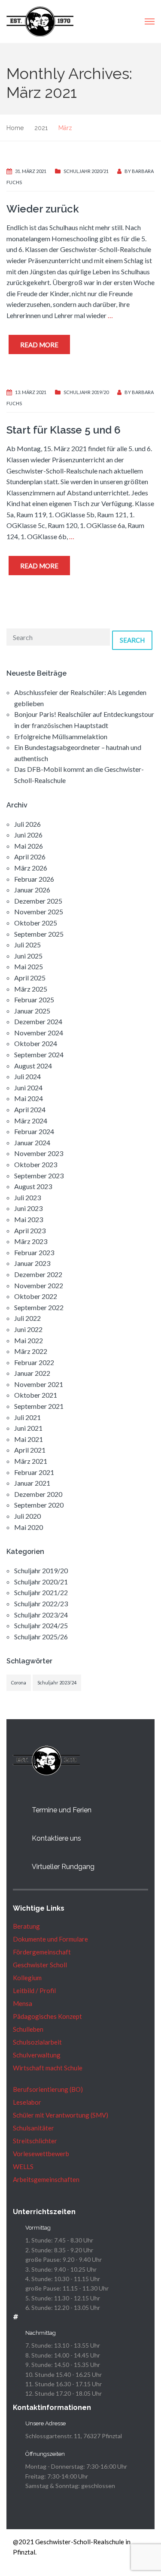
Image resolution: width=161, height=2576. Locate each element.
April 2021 (30, 1450)
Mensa (23, 2003)
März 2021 (31, 1461)
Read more (39, 345)
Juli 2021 (27, 1417)
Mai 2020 (29, 1527)
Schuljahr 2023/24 (41, 1615)
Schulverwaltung (37, 2055)
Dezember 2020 (38, 1494)
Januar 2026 (32, 890)
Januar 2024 (32, 1142)
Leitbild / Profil (34, 1990)
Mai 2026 (29, 846)
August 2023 (33, 1186)
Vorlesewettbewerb (41, 2154)
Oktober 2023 (36, 1164)
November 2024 (39, 1033)
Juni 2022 (28, 1329)
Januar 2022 (32, 1373)
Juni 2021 (28, 1428)
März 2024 (31, 1121)
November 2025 (39, 912)
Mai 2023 (29, 1219)
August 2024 (33, 1066)
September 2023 (39, 1176)
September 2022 (39, 1307)
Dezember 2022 (38, 1274)
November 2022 (39, 1285)
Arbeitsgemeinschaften (46, 2179)
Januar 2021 (32, 1483)
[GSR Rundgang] (18, 1867)
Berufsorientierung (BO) (48, 2089)
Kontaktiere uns (56, 1838)
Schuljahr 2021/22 (41, 1592)
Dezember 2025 (38, 901)
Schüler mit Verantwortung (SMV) (61, 2115)
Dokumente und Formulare (50, 1939)
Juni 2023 (28, 1208)
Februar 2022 (34, 1362)
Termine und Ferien (62, 1810)
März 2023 (31, 1241)
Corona (19, 1682)
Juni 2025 (28, 956)
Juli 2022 (27, 1318)
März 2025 (31, 989)
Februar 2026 (34, 879)
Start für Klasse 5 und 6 (64, 430)
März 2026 (31, 868)
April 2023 (30, 1230)
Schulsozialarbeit (37, 2042)
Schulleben (28, 2029)
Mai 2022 (29, 1340)
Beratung (26, 1926)
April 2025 (30, 978)
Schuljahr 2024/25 (41, 1625)
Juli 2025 (27, 945)
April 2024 (30, 1109)
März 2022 (31, 1351)
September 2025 (39, 934)
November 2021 (39, 1384)
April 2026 (30, 857)
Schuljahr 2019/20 (86, 392)
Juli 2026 (27, 824)
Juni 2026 (28, 835)
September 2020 (39, 1505)
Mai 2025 (29, 966)
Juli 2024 (27, 1076)
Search (132, 640)
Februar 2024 (34, 1131)
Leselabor (27, 2102)
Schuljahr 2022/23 (41, 1604)
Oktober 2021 (36, 1395)
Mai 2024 (29, 1098)
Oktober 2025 (36, 923)
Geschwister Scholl (40, 1965)
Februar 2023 (34, 1252)
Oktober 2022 (36, 1296)
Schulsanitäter (33, 2128)
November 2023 (39, 1153)
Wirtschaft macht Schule (48, 2068)
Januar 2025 (32, 1011)
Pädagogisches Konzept (47, 2016)
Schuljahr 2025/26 (41, 1637)
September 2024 (39, 1054)
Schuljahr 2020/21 (86, 171)
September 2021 (39, 1406)
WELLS (23, 2166)
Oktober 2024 (36, 1043)
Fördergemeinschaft (42, 1952)
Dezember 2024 (38, 1021)
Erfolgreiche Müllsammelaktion (61, 736)
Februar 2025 (34, 1000)
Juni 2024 (28, 1088)
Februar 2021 (34, 1472)
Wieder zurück (43, 209)
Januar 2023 (32, 1263)
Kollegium (27, 1978)
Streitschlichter (35, 2141)
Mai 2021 (29, 1439)
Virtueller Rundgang (63, 1867)
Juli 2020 (27, 1516)
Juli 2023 (27, 1197)
